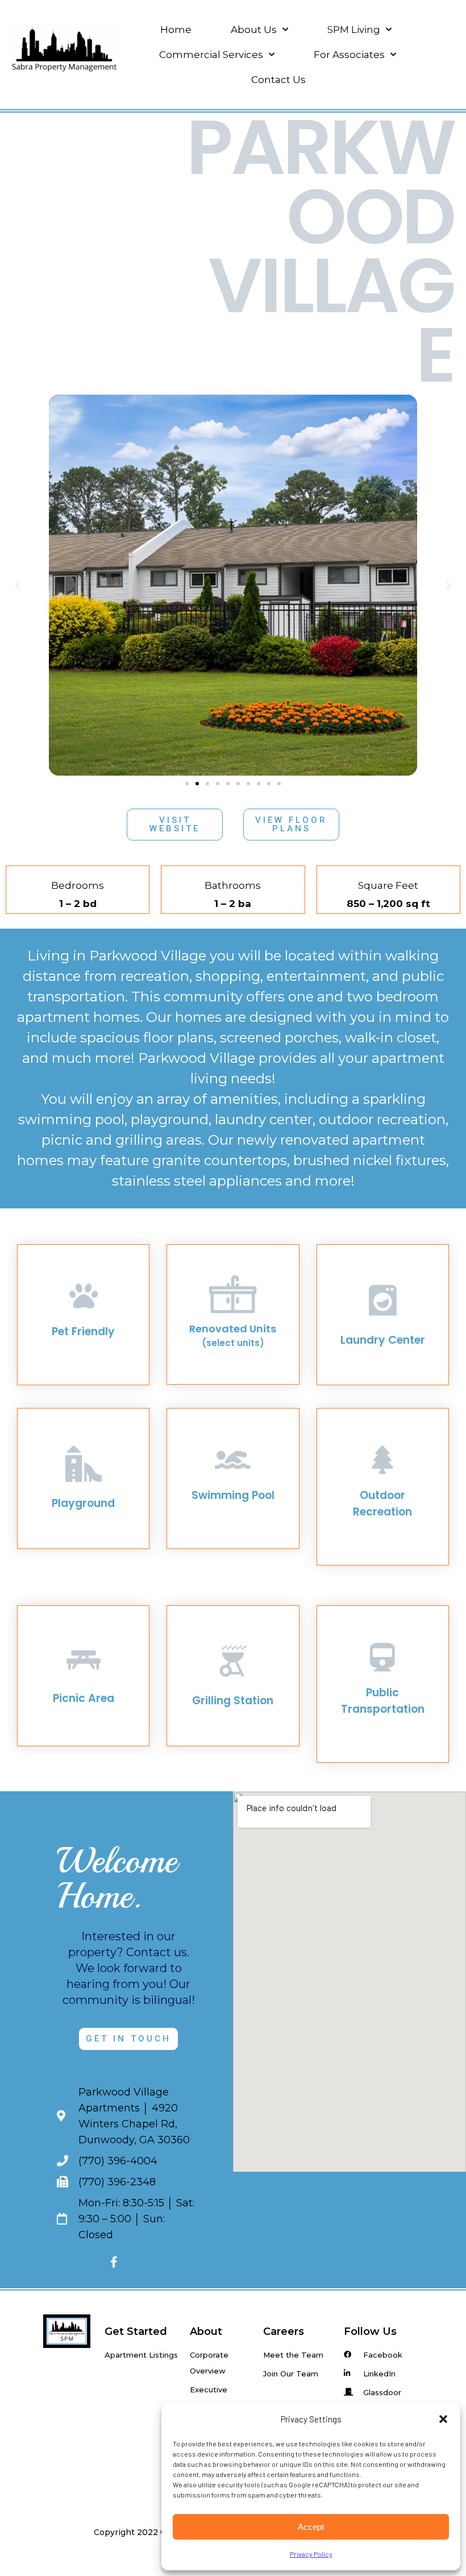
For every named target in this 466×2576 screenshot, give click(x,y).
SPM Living (354, 30)
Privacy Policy (311, 2554)
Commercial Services (211, 55)
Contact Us (278, 80)
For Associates (349, 55)
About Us (254, 30)
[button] (443, 2419)
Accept (311, 2527)
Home (176, 30)
